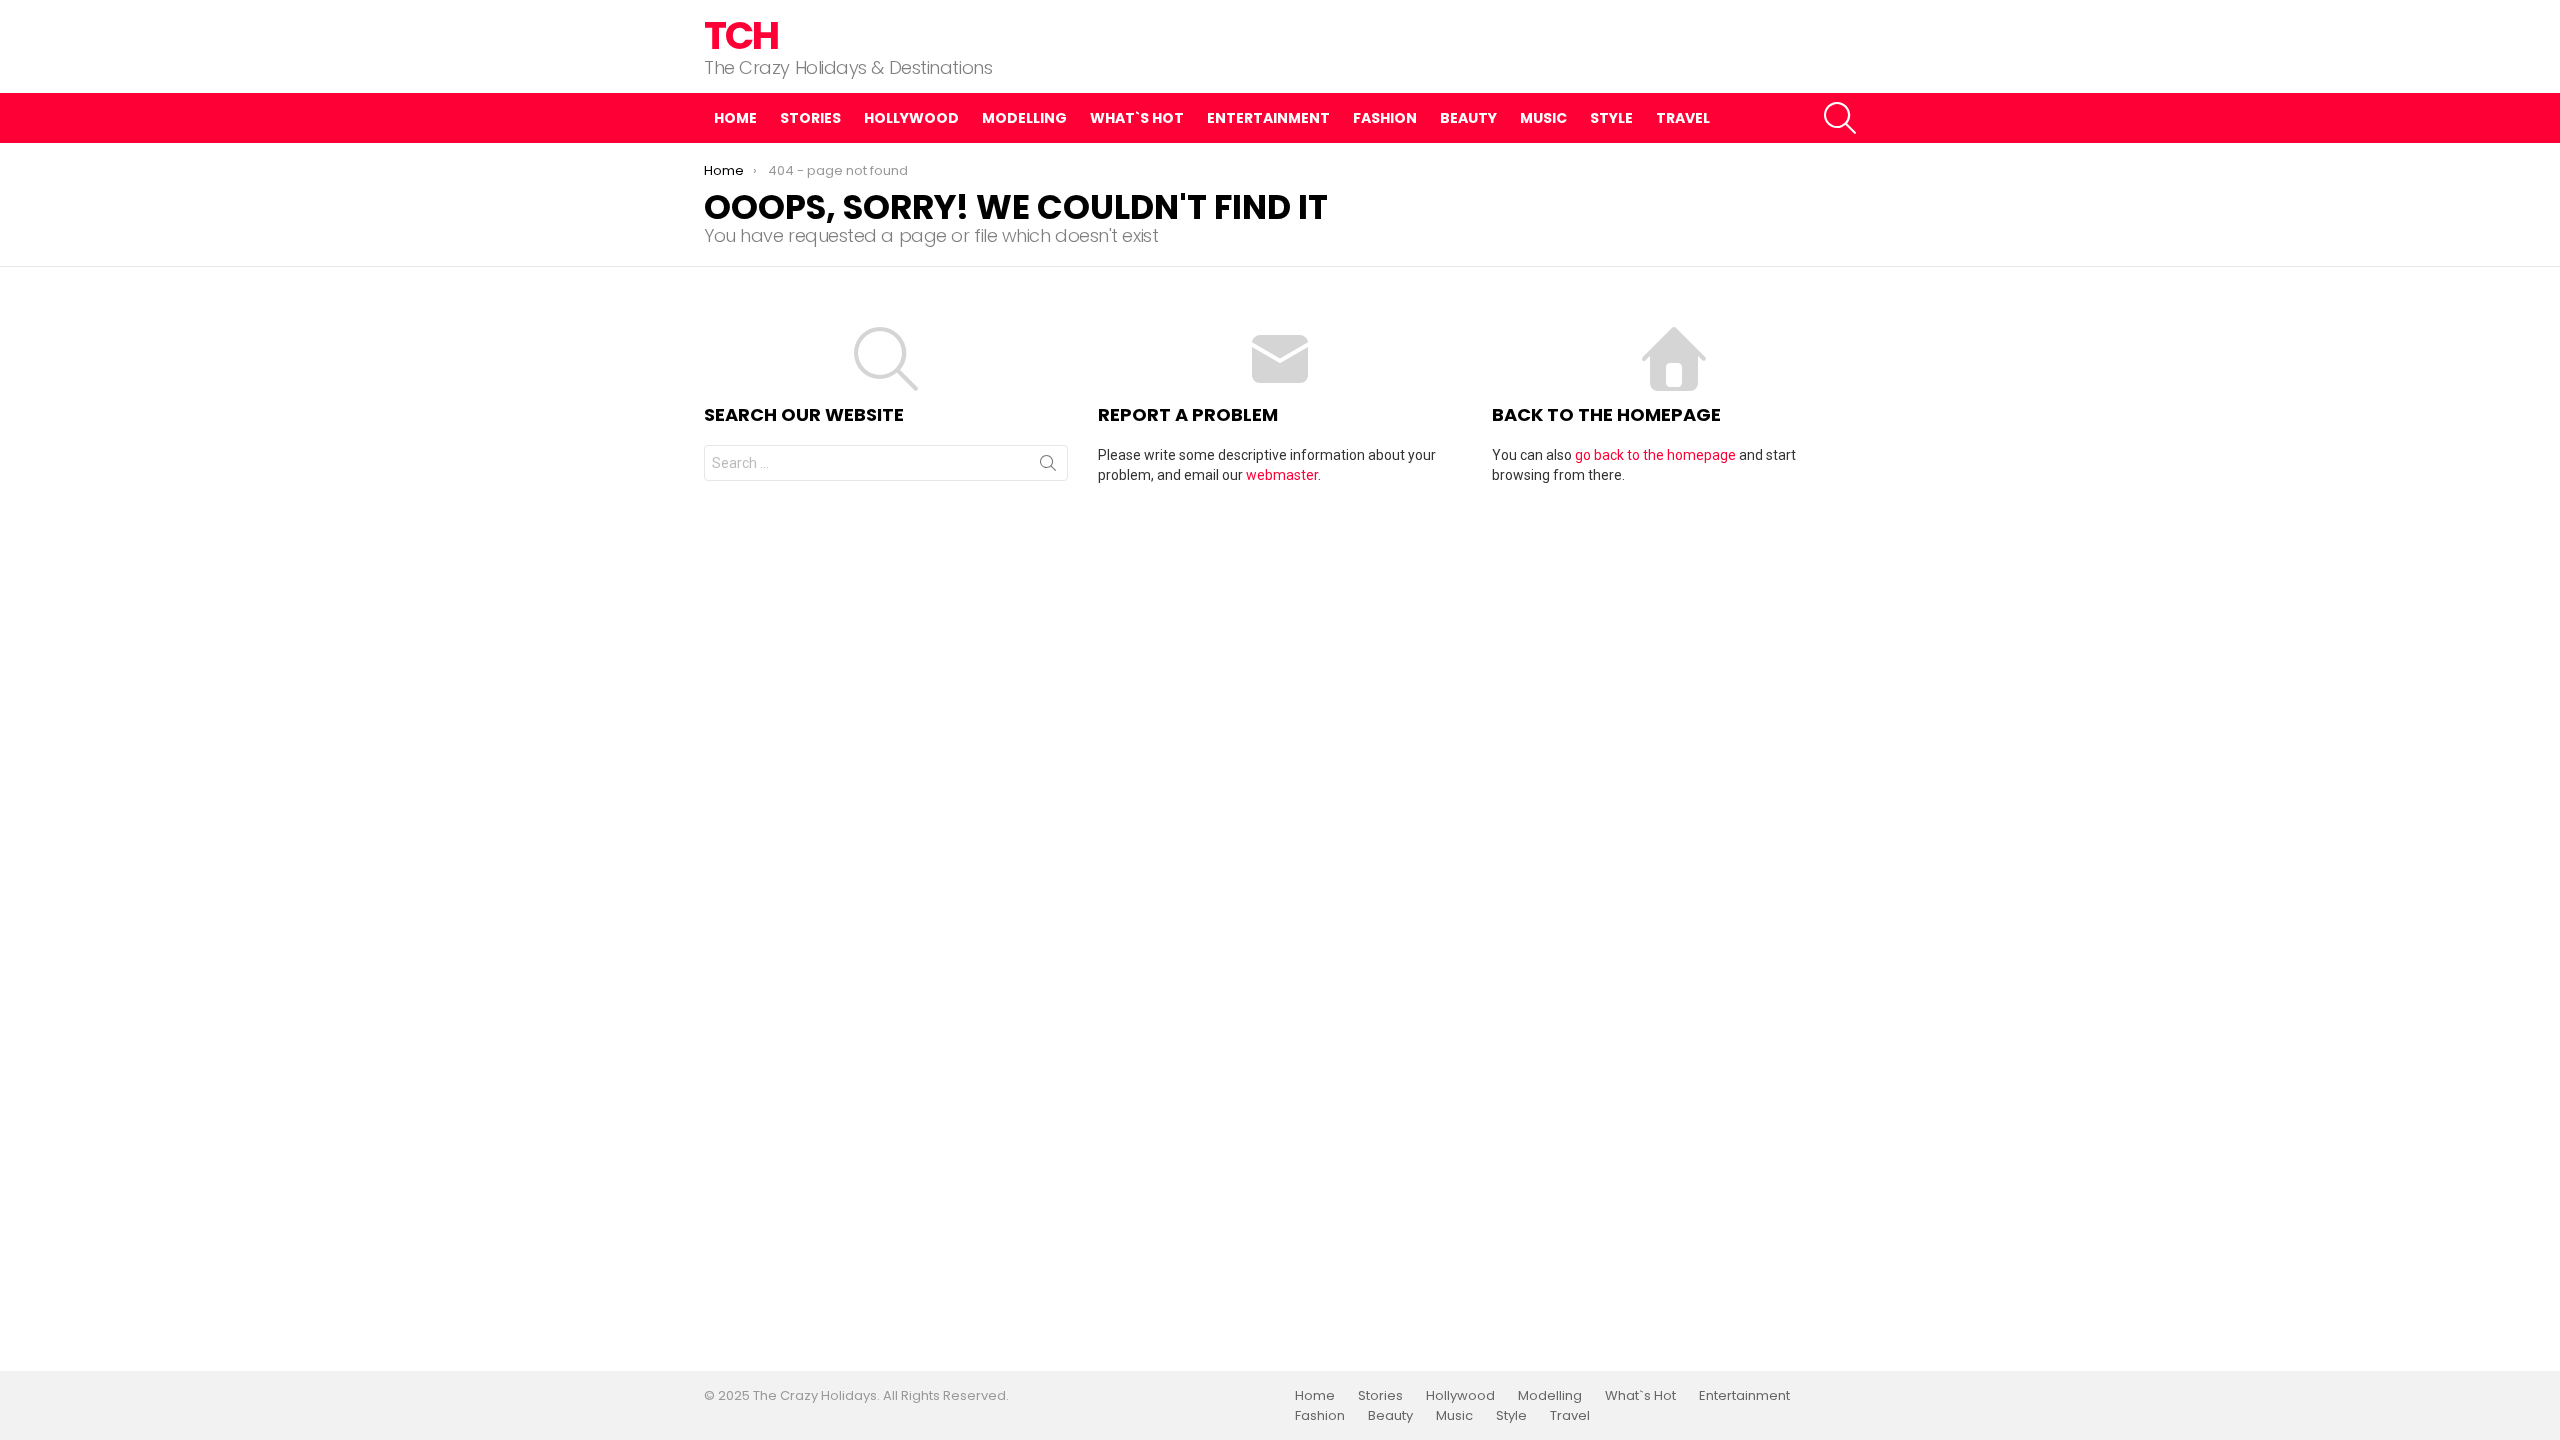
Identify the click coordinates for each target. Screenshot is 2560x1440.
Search (1048, 467)
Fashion (1385, 118)
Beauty (1468, 118)
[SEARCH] (1840, 118)
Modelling (1024, 118)
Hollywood (911, 118)
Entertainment (1268, 118)
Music (1543, 118)
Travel (1683, 118)
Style (1611, 118)
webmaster (1282, 475)
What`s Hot (1137, 118)
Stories (810, 118)
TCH (741, 35)
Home (735, 118)
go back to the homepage (1655, 455)
